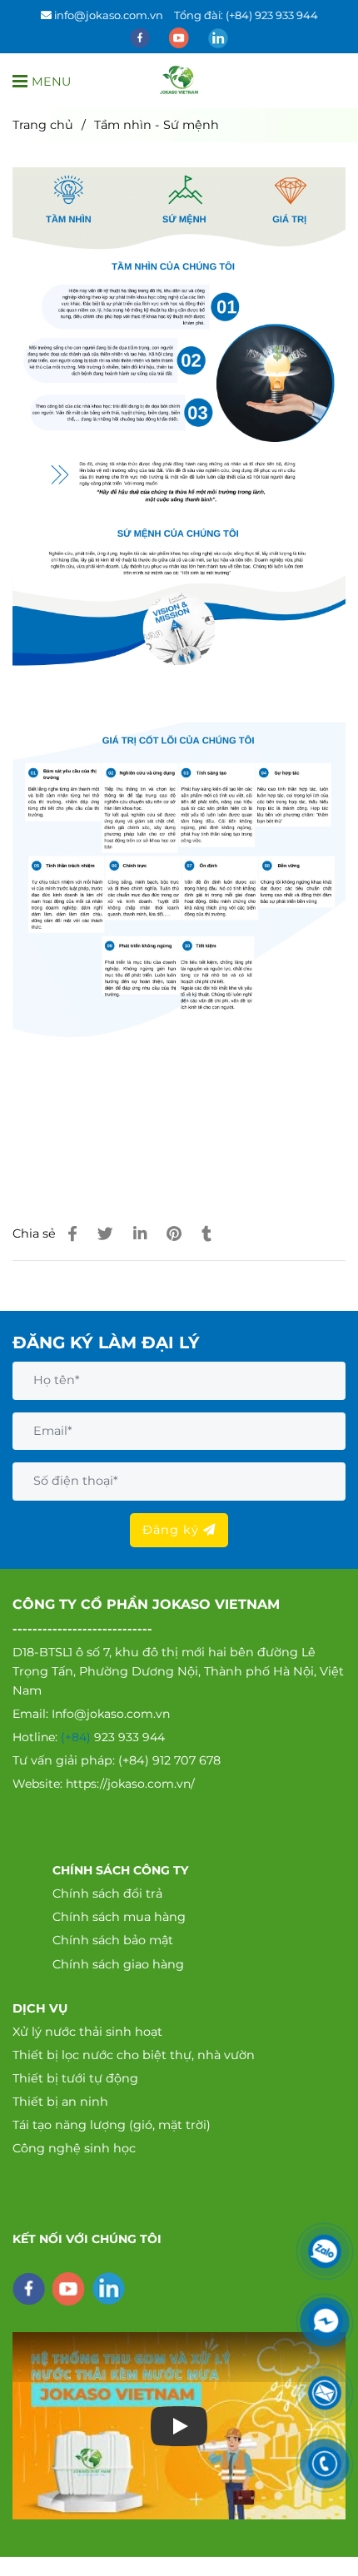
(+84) (77, 1737)
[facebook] (141, 37)
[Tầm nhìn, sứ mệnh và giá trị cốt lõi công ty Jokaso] (72, 1234)
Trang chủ (43, 125)
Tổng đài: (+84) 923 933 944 (246, 15)
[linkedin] (218, 37)
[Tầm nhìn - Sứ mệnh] (179, 81)
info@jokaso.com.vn (109, 15)
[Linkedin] (140, 1234)
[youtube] (180, 37)
